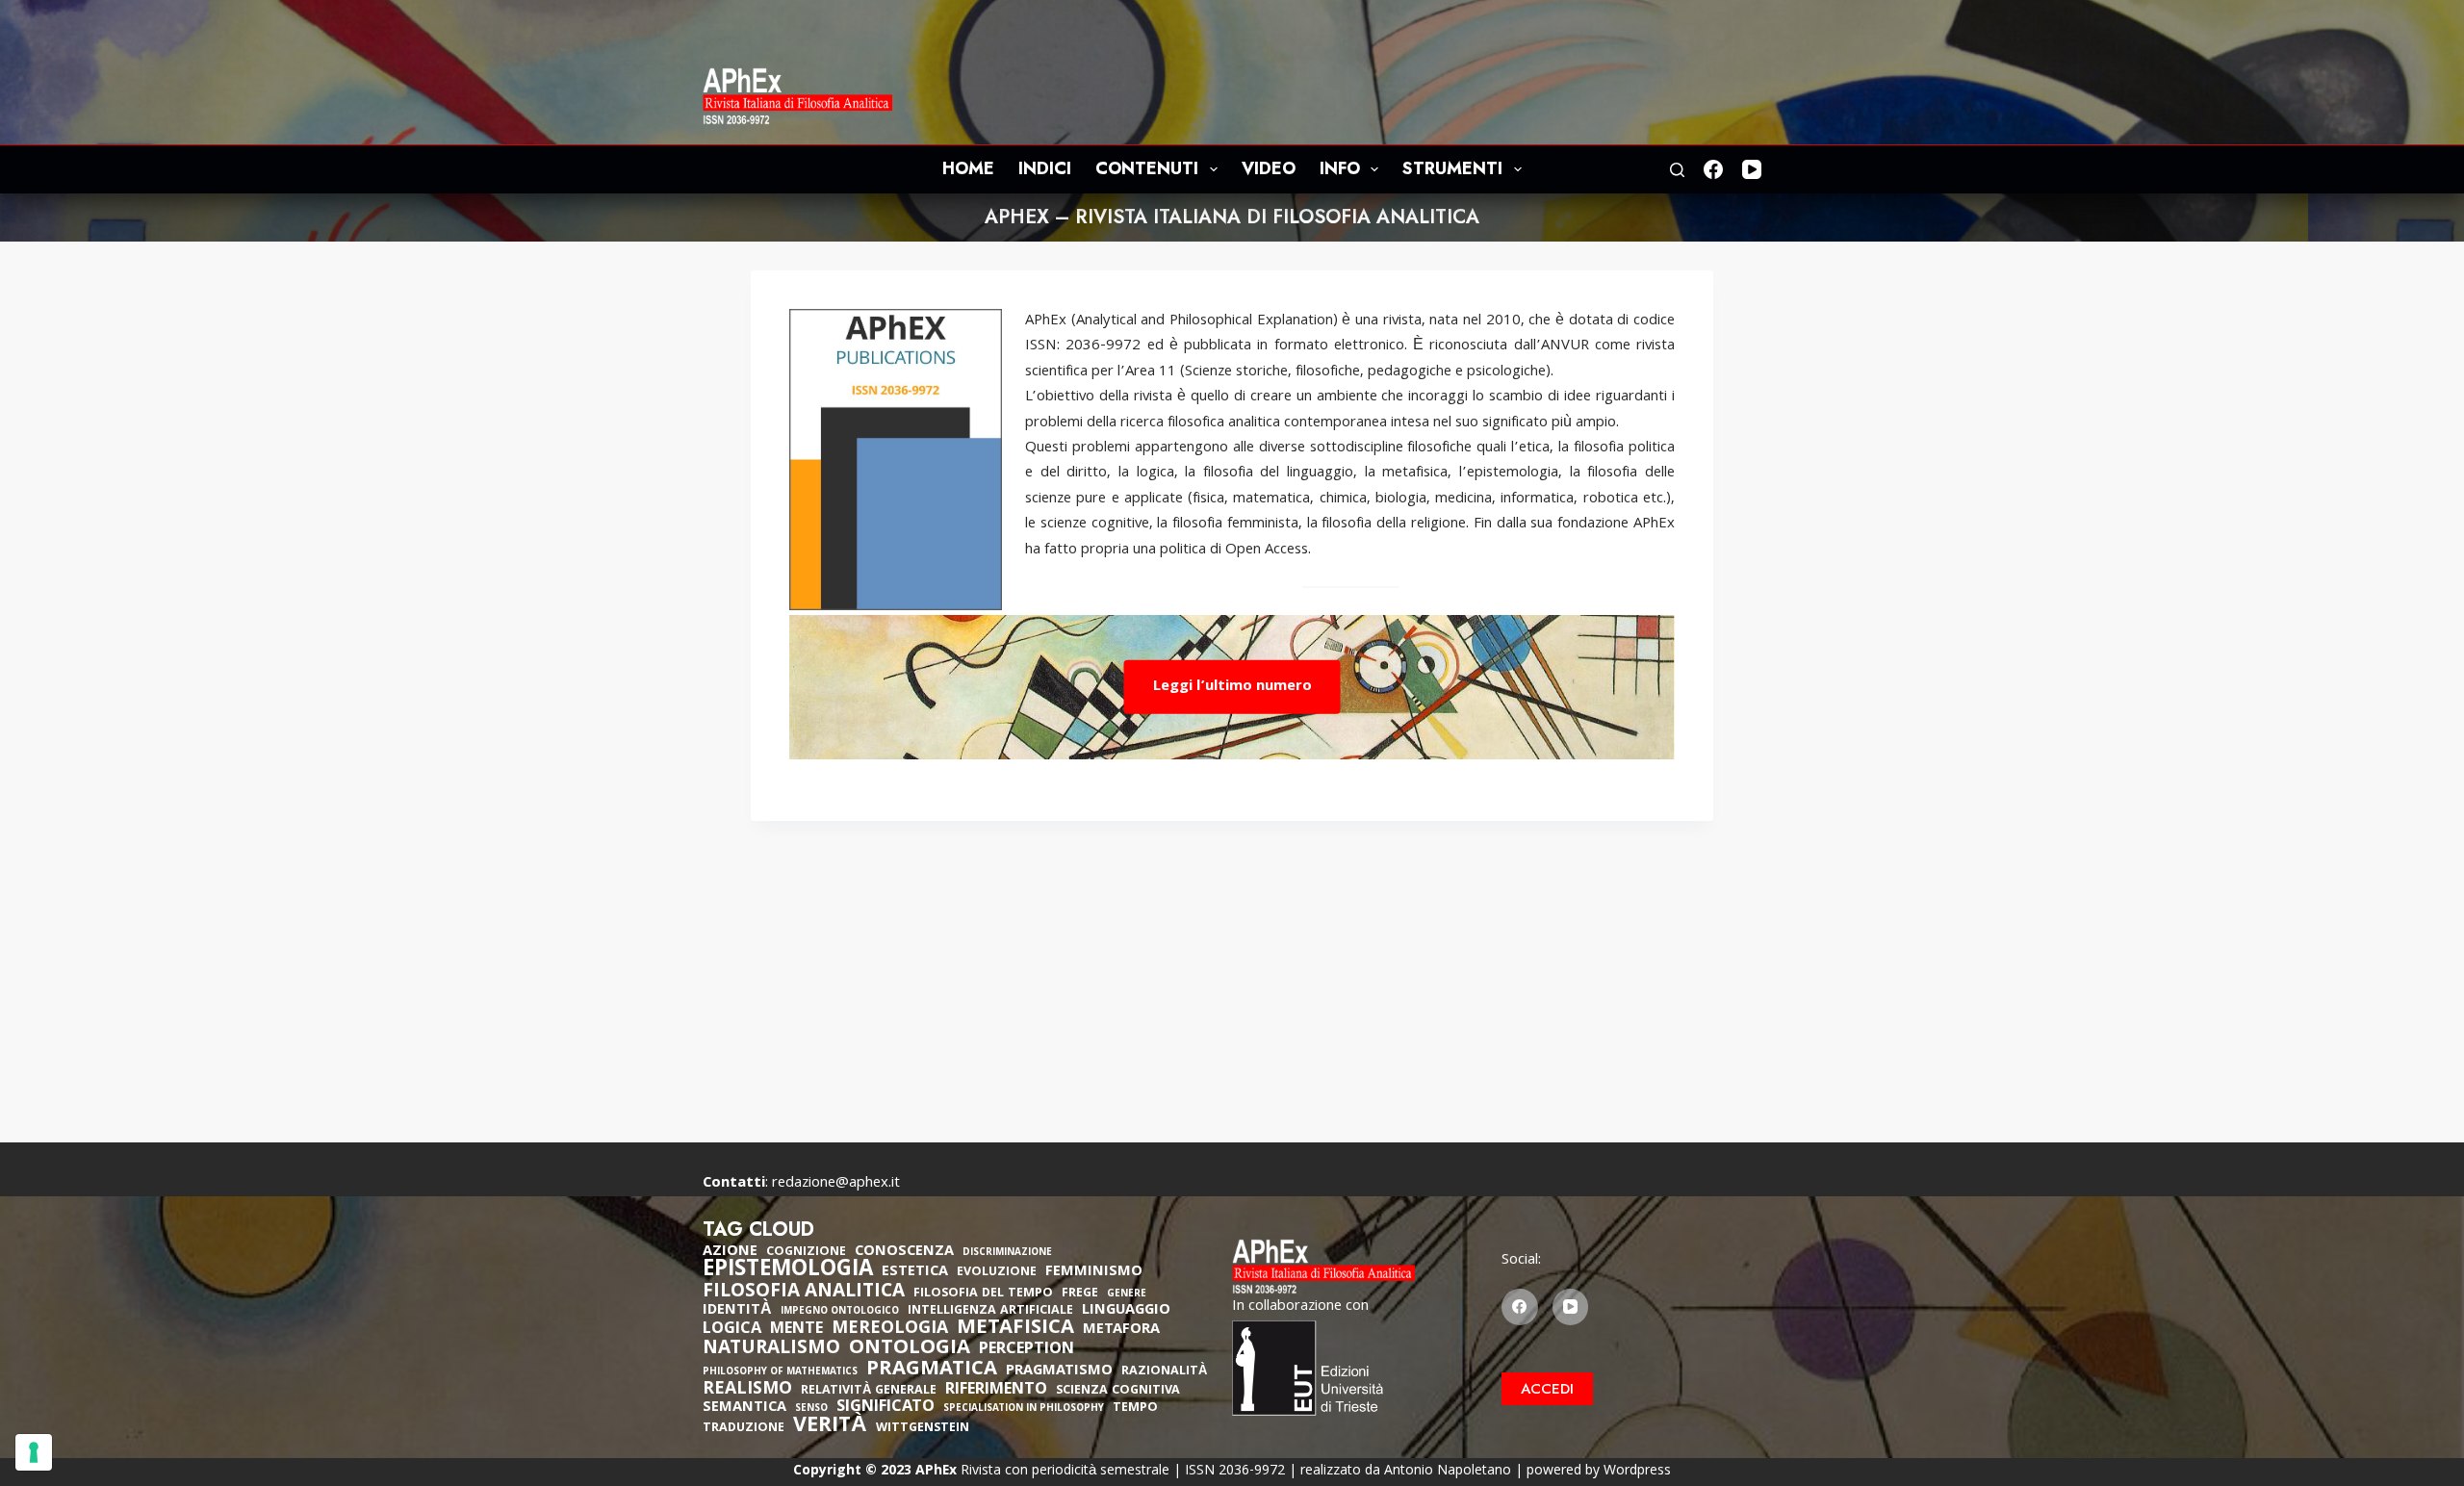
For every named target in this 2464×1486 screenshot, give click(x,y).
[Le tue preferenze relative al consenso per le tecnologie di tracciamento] (34, 1452)
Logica (732, 1330)
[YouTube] (1752, 169)
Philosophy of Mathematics (780, 1373)
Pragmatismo (1059, 1371)
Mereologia (890, 1330)
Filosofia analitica (804, 1293)
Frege (1080, 1294)
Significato (885, 1408)
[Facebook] (1713, 169)
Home (968, 168)
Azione (730, 1252)
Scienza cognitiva (1118, 1391)
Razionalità (1164, 1372)
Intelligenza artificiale (990, 1311)
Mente (796, 1330)
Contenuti (1147, 168)
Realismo (747, 1390)
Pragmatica (932, 1371)
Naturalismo (771, 1349)
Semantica (744, 1408)
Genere (1127, 1295)
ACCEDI (1547, 1389)
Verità (830, 1428)
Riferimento (996, 1391)
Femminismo (1094, 1272)
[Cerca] (1677, 170)
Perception (1027, 1350)
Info (1340, 168)
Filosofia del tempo (983, 1294)
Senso (811, 1409)
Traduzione (744, 1429)
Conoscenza (904, 1252)
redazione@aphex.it (836, 1184)
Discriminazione (1007, 1254)
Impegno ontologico (840, 1312)
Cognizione (806, 1253)
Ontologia (910, 1349)
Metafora (1121, 1330)
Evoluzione (997, 1273)
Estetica (915, 1272)
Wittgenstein (923, 1429)
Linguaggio (1126, 1311)
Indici (1045, 168)
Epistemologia (788, 1271)
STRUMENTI (1452, 168)
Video (1269, 168)
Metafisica (1015, 1329)
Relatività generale (869, 1391)
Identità (737, 1311)
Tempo (1135, 1409)
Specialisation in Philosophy (1024, 1409)
